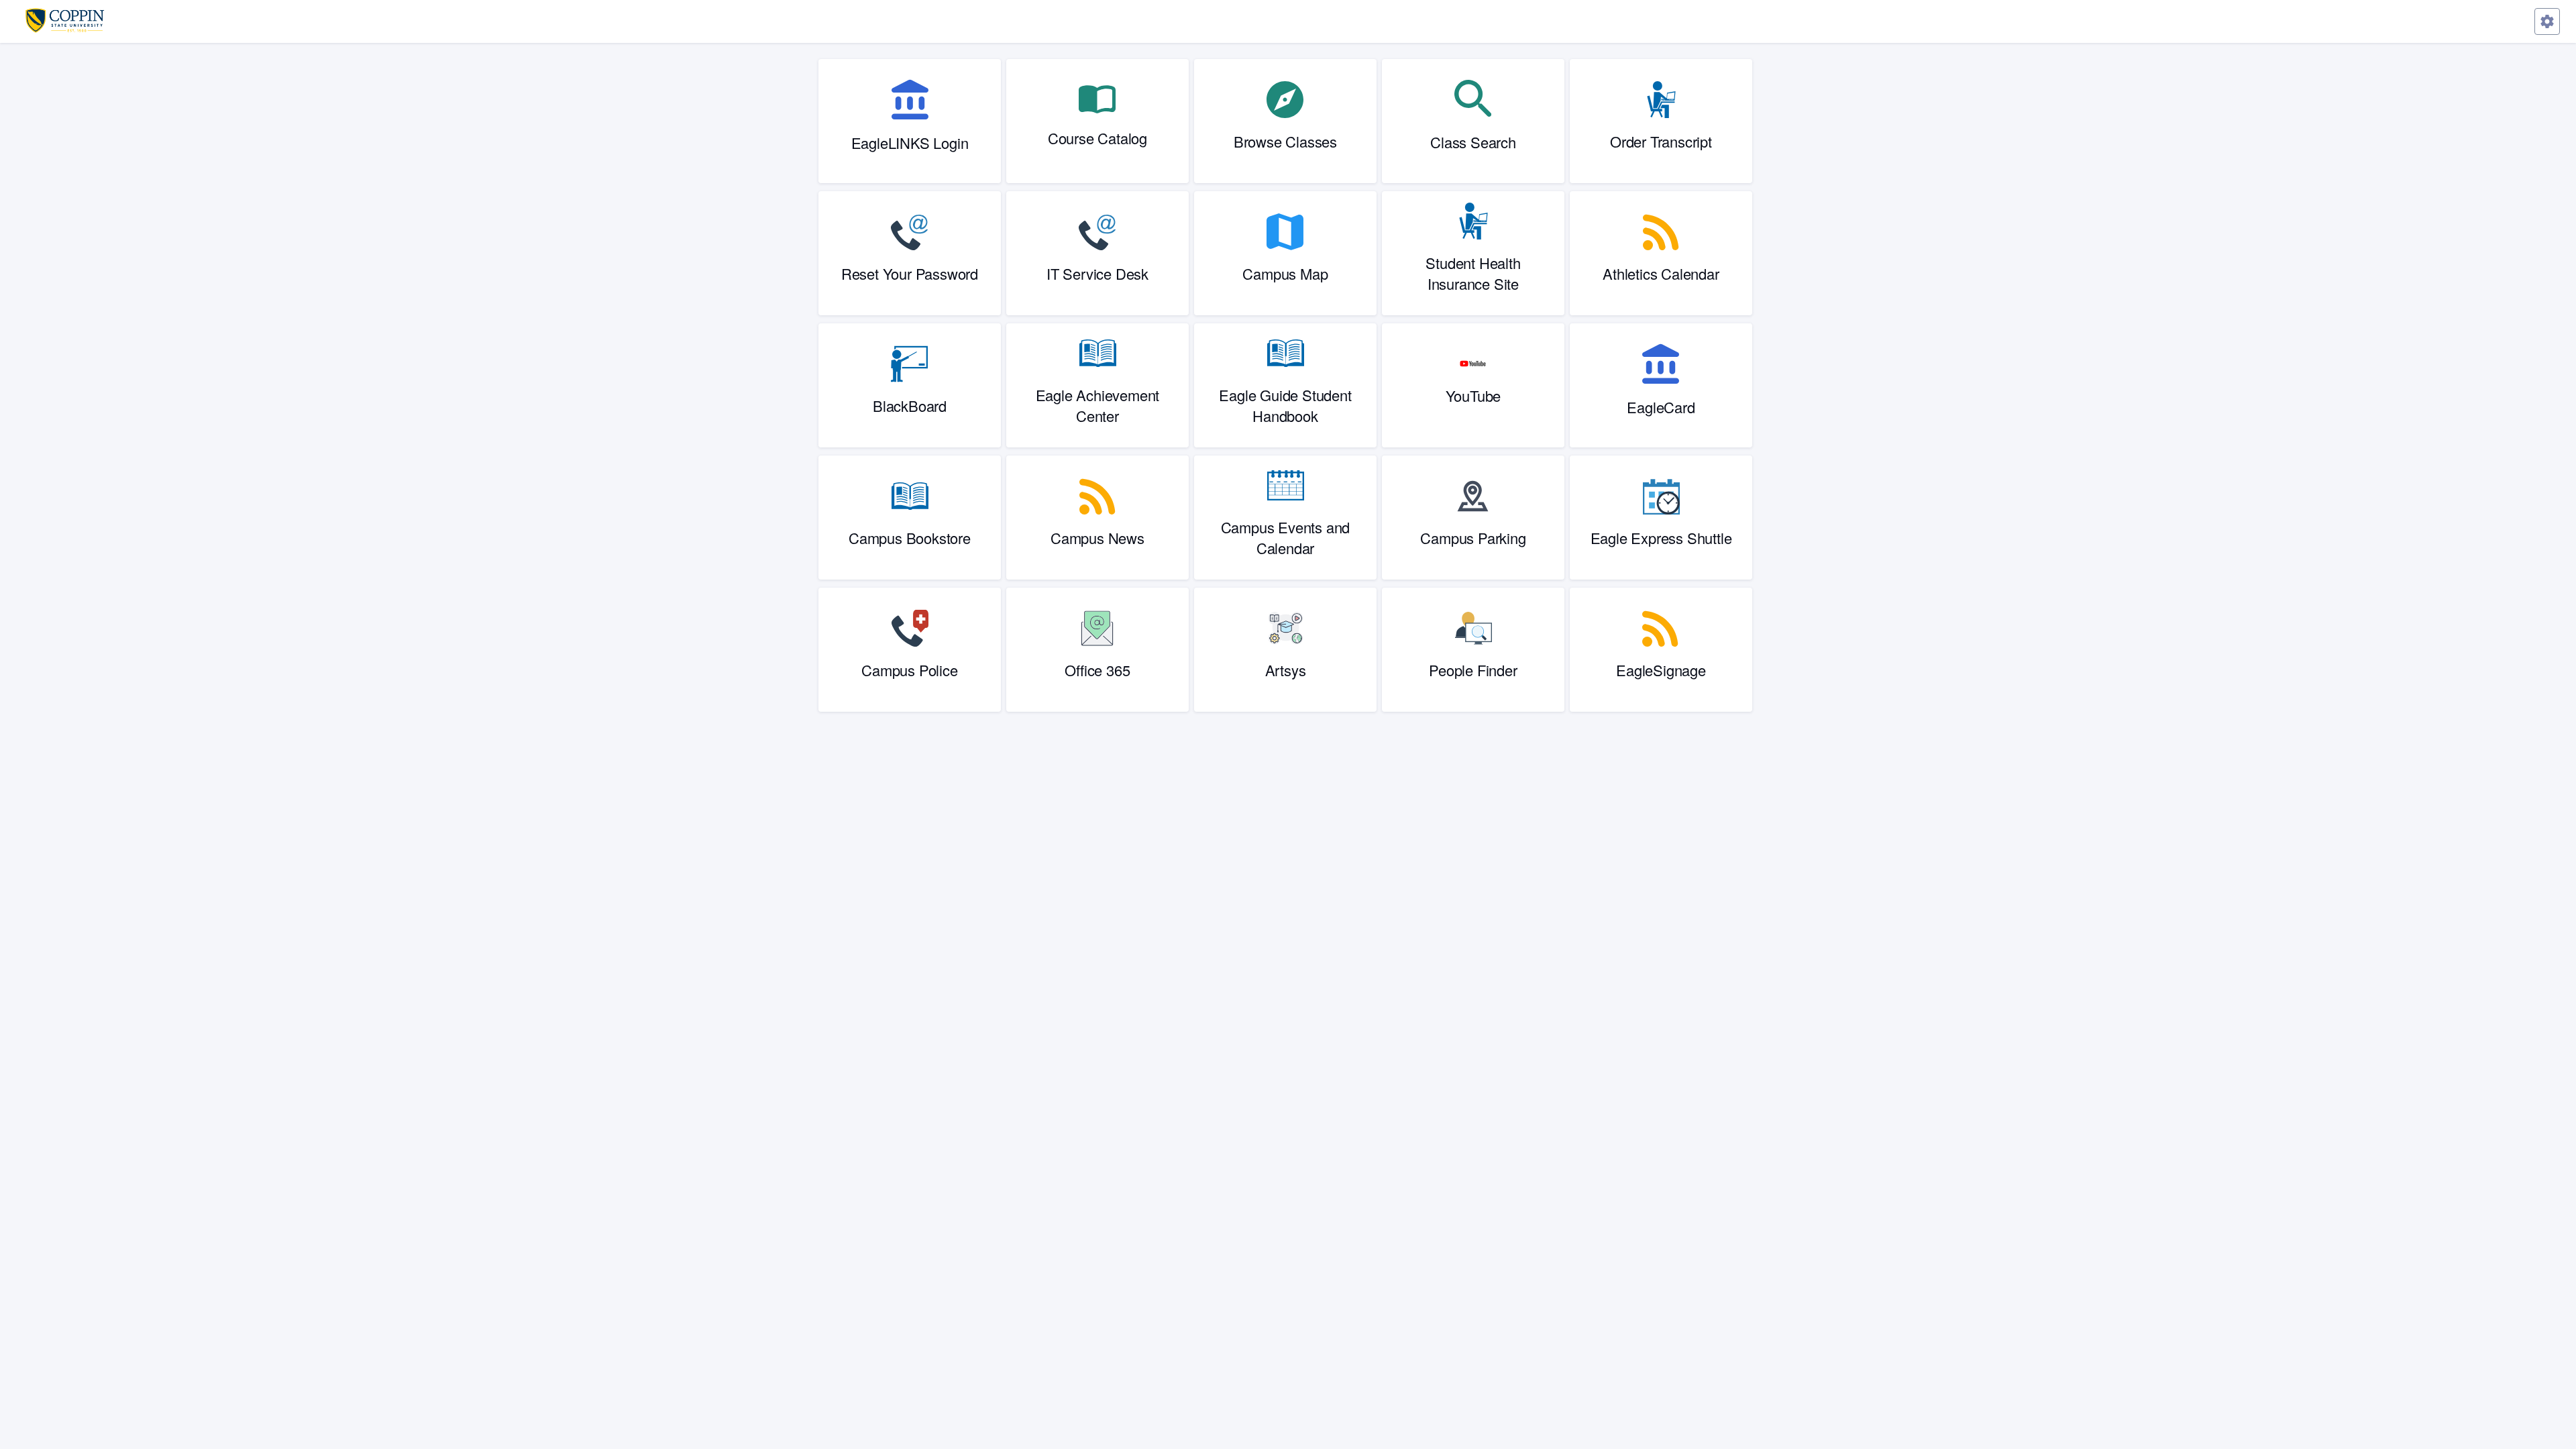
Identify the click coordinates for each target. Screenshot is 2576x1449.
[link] (910, 121)
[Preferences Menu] (2547, 21)
